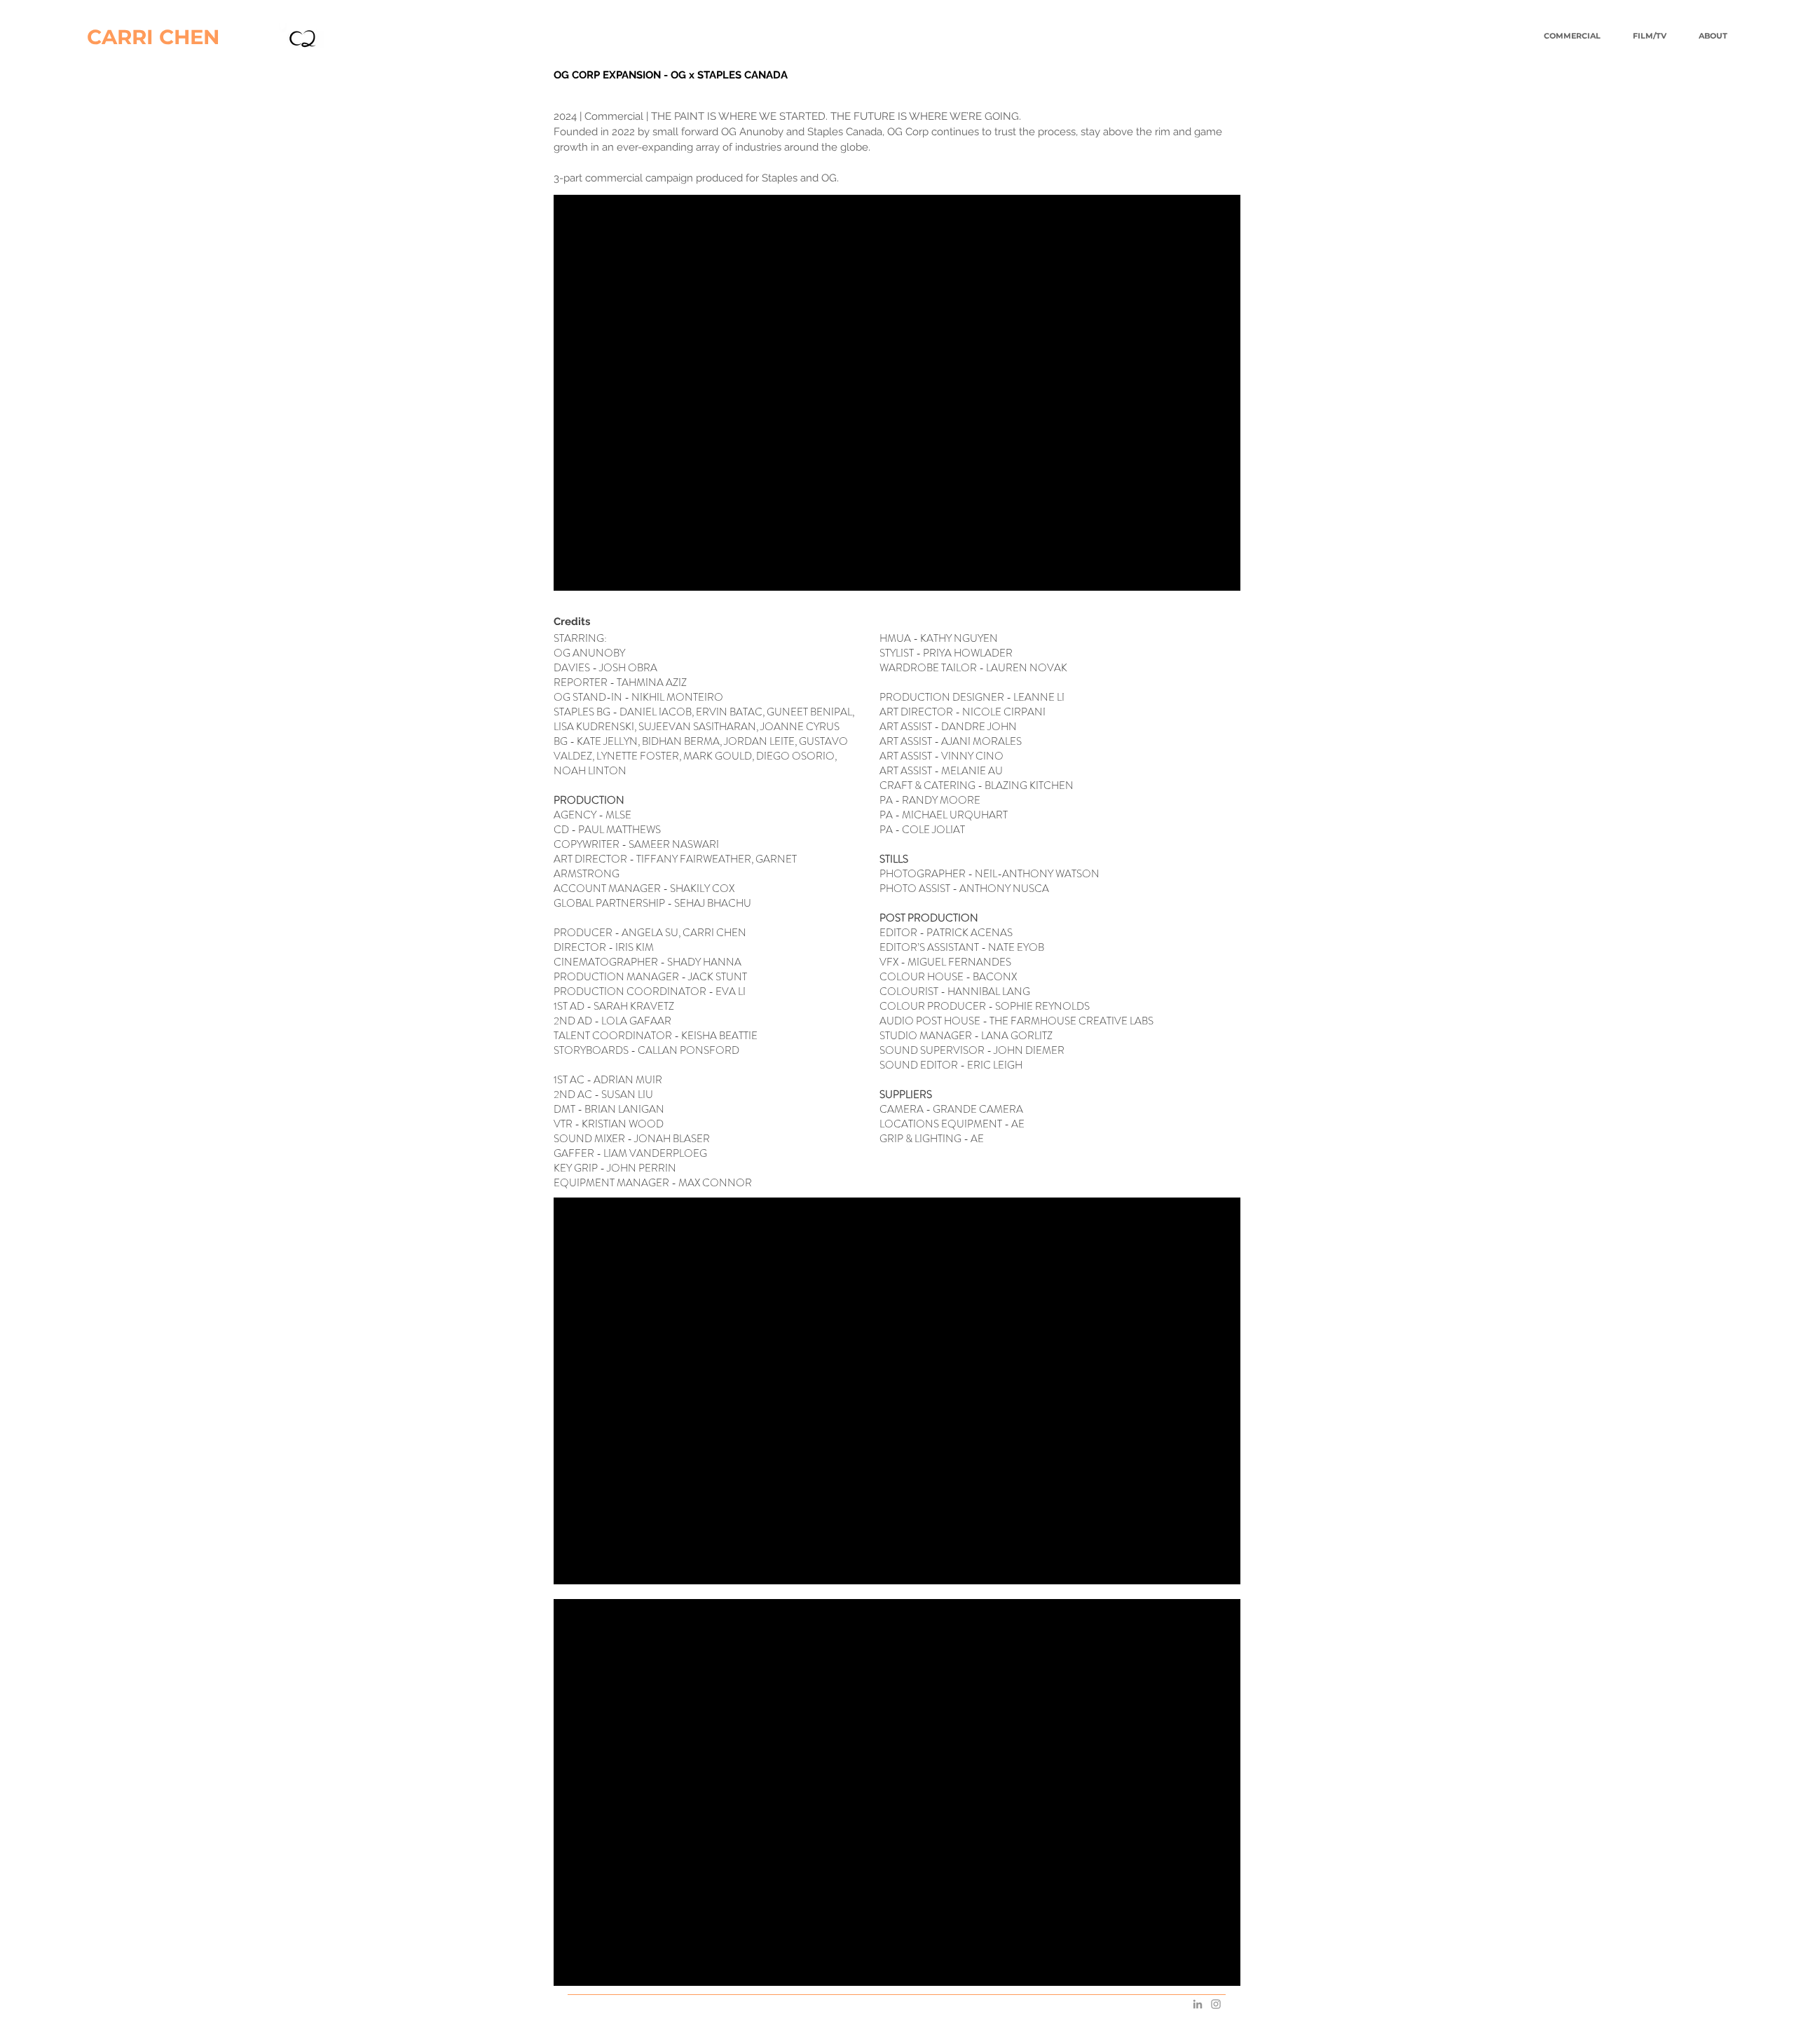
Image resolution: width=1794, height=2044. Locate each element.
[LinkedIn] (1198, 2004)
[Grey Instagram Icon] (1216, 2004)
